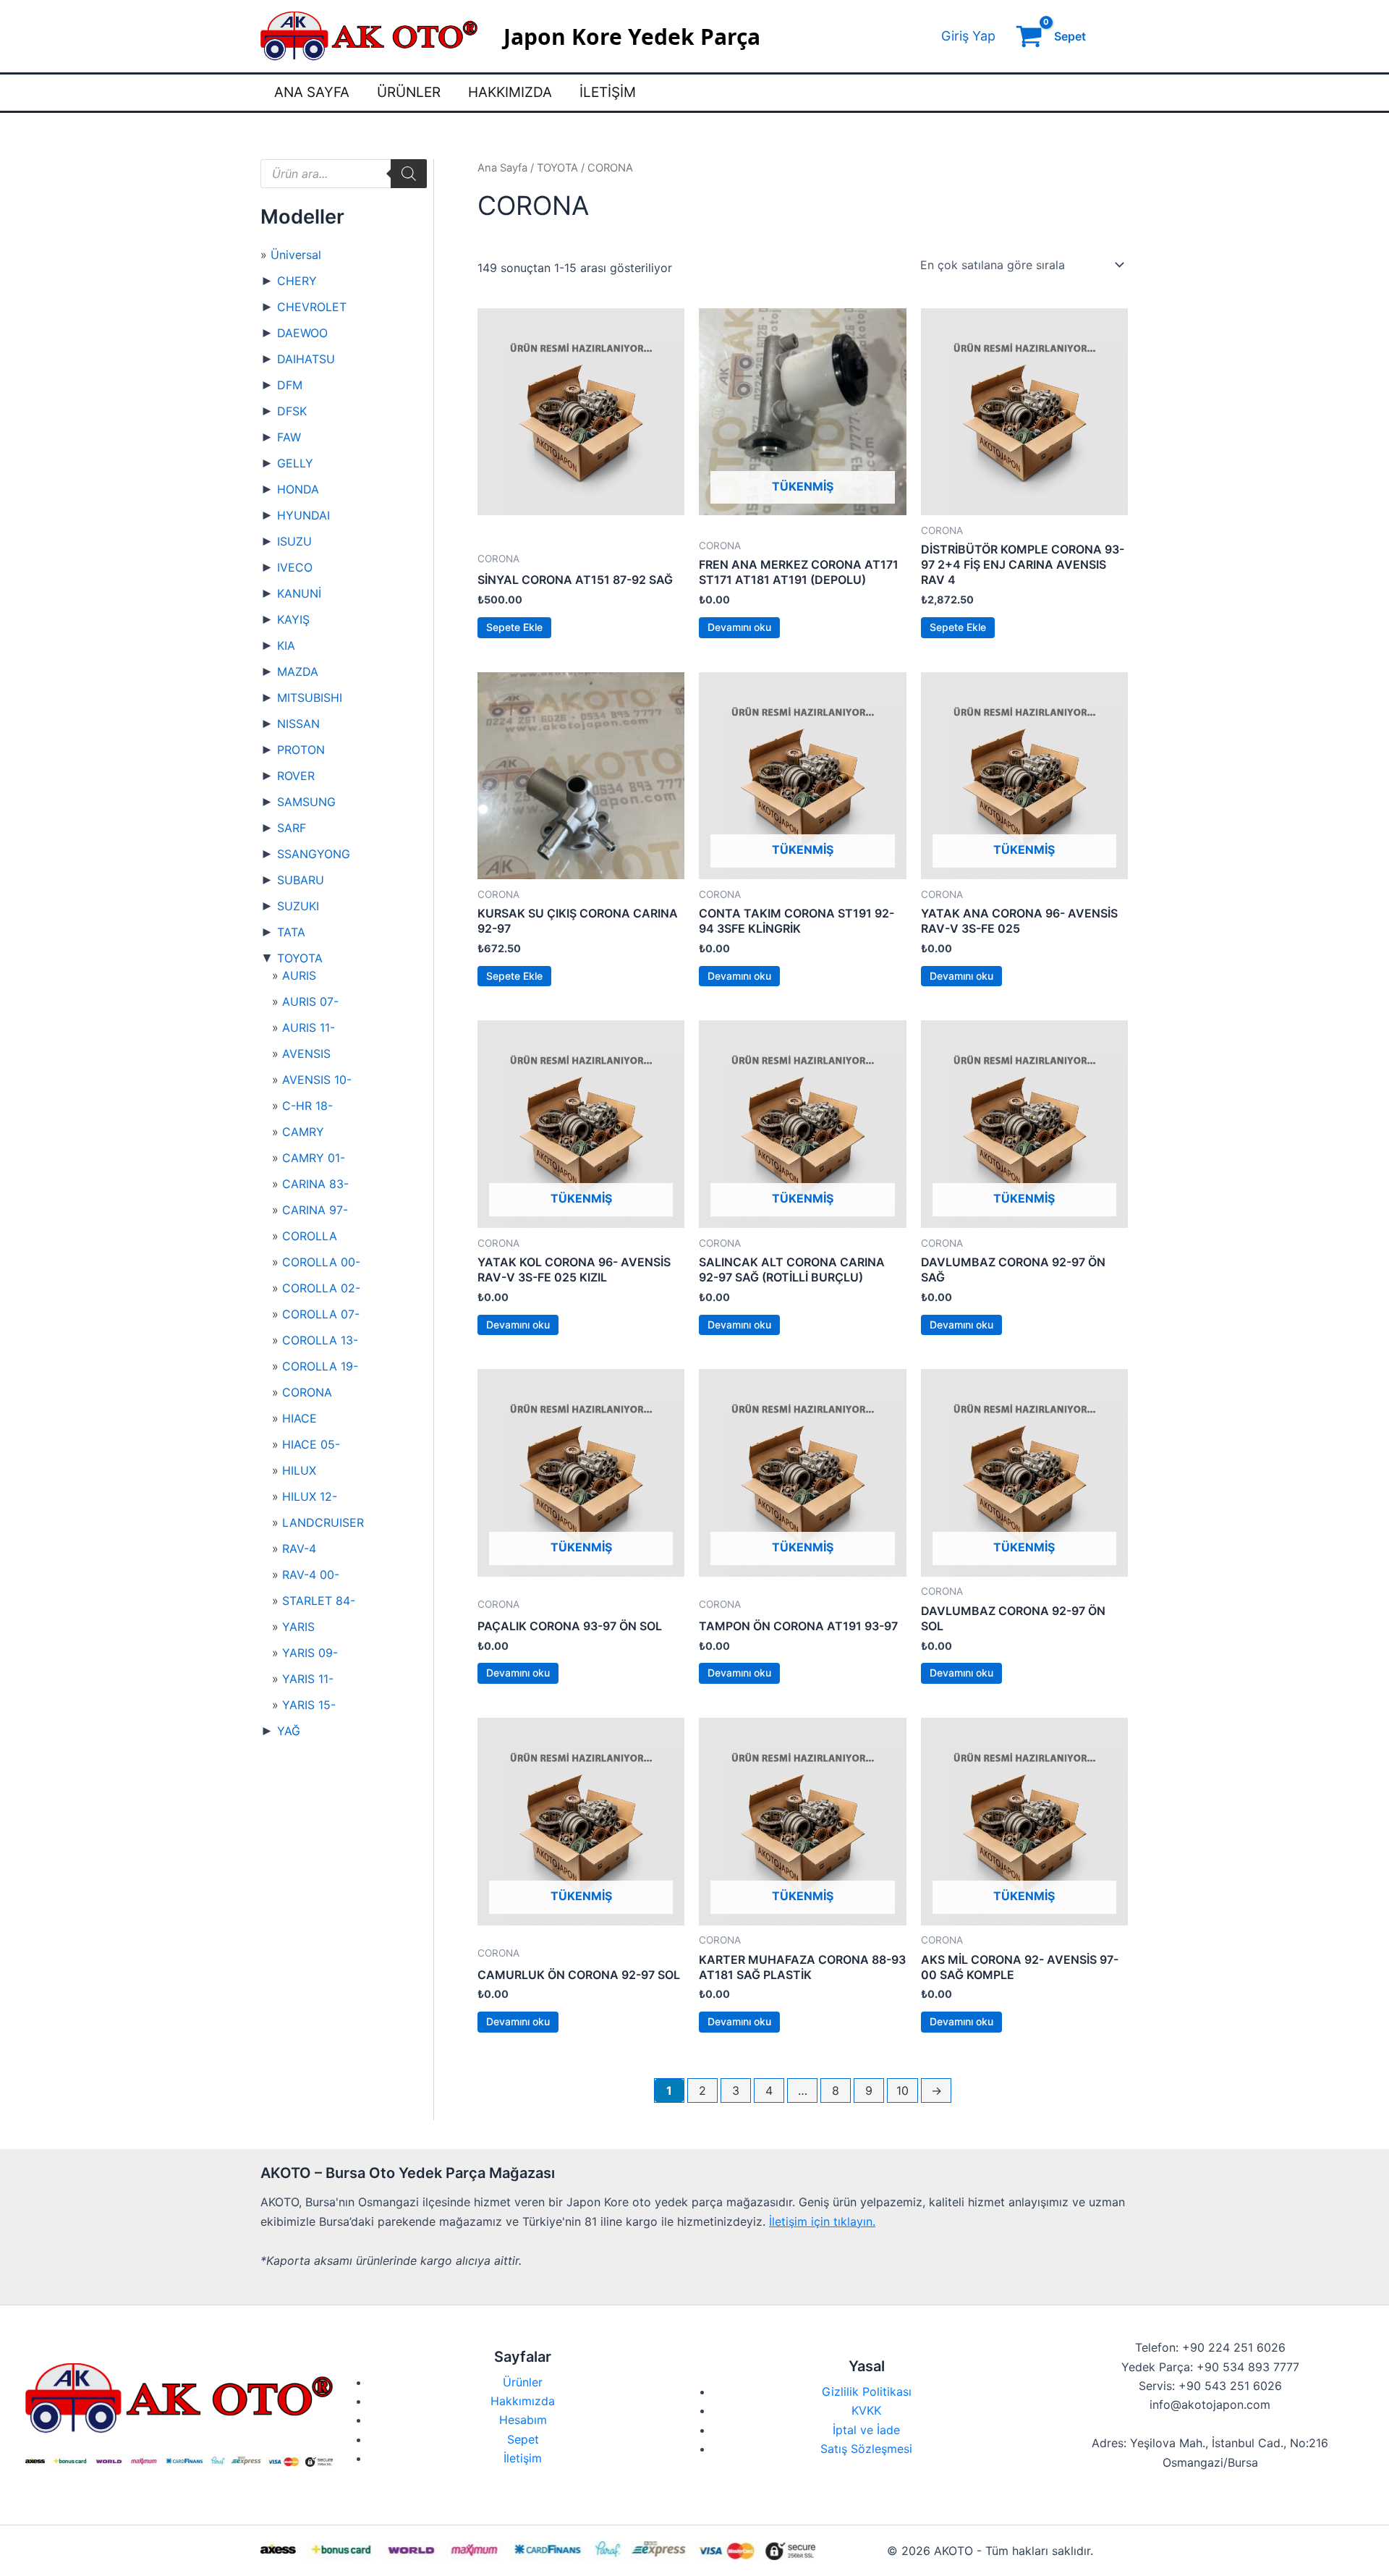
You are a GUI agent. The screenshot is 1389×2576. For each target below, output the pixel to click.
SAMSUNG (306, 802)
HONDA (298, 489)
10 (902, 2090)
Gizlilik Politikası (867, 2391)
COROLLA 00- (321, 1262)
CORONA (307, 1392)
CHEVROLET (312, 307)
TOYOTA (300, 958)
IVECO (295, 567)
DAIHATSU (306, 359)
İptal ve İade (866, 2430)
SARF (292, 828)
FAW (289, 437)
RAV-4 (299, 1548)
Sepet (523, 2439)
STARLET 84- (319, 1601)
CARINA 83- (315, 1184)
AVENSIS (306, 1054)
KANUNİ (299, 593)
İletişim (608, 92)
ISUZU (294, 541)
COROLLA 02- (321, 1288)
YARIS (298, 1627)
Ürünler (409, 92)
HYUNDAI (303, 515)
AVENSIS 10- (317, 1080)
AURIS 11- (309, 1028)
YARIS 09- (310, 1653)
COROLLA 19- (320, 1366)
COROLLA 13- (320, 1340)
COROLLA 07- (321, 1314)
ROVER (296, 776)
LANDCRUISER (323, 1522)
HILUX (299, 1470)
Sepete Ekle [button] (514, 627)
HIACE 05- (311, 1444)
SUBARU (301, 880)
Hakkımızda (510, 92)
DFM (290, 385)
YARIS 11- (308, 1679)
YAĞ (289, 1731)
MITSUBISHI (310, 698)
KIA (286, 645)
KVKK (866, 2410)
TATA (291, 932)
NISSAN (298, 724)
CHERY (297, 281)
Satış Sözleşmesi (866, 2449)
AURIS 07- (310, 1001)
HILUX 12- (310, 1496)
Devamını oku (739, 627)
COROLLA (310, 1236)
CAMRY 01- (314, 1158)
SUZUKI (298, 906)
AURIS (299, 975)
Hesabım (523, 2420)
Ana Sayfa (312, 92)
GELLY (295, 463)
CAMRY (303, 1132)
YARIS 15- (309, 1705)
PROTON (301, 750)
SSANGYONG (314, 854)
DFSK (292, 411)
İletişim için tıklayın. (822, 2221)
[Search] (409, 174)
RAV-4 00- (311, 1575)
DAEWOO (302, 333)
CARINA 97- (315, 1210)
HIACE (300, 1418)
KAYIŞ (293, 619)
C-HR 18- (307, 1106)
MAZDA (298, 671)
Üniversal (296, 255)
